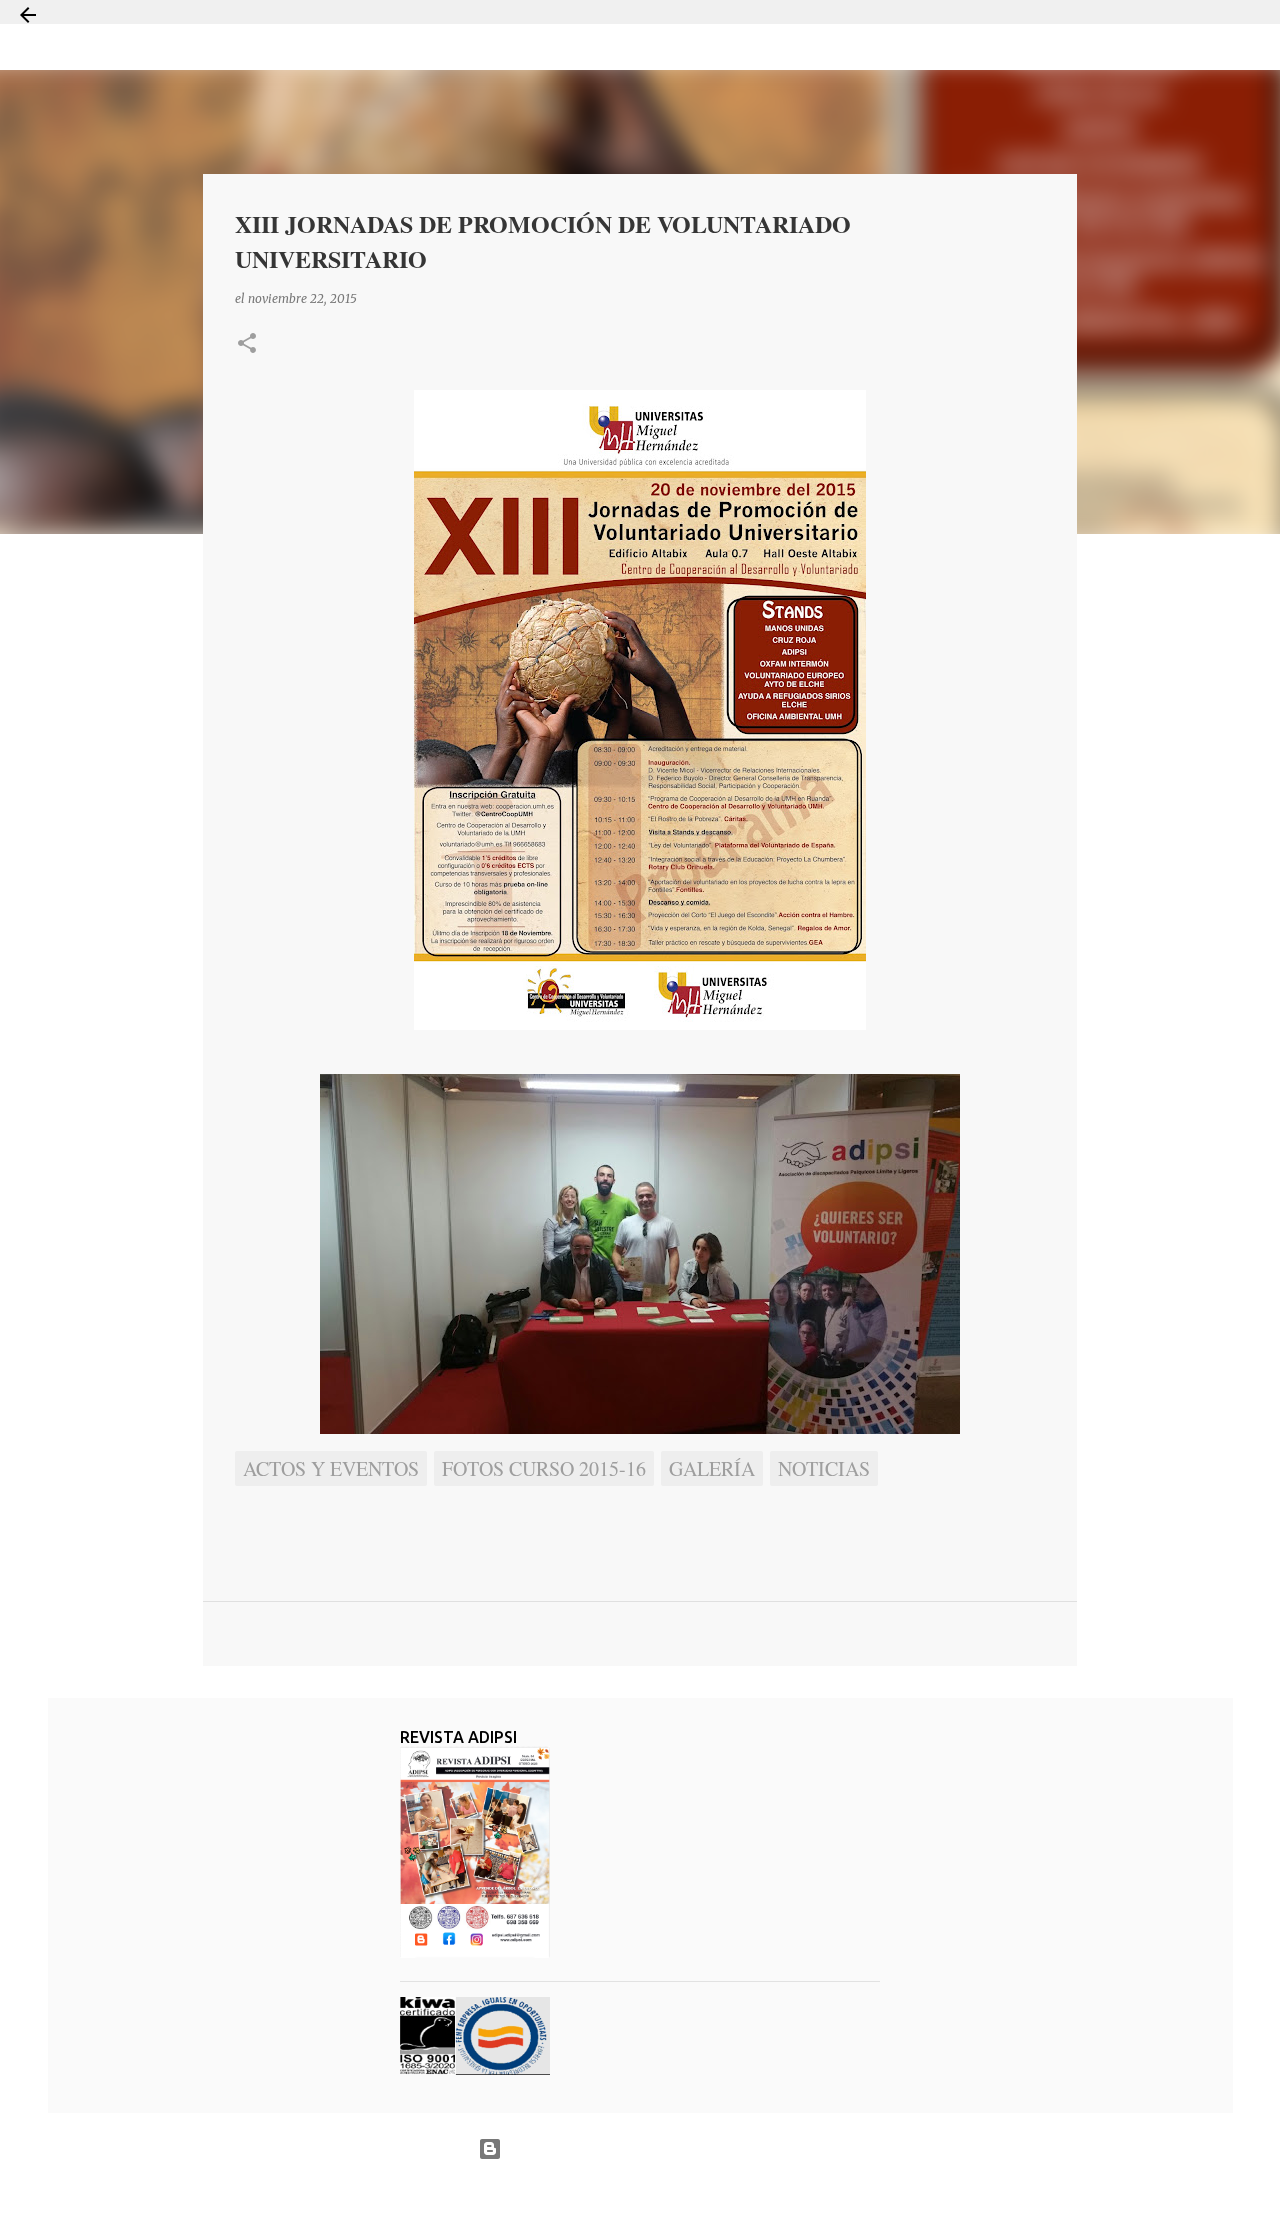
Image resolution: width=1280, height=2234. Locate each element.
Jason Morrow (710, 2197)
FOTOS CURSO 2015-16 (544, 1468)
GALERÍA (712, 1468)
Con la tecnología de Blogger (652, 2148)
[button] (247, 344)
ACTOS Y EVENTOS (331, 1468)
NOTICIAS (824, 1468)
